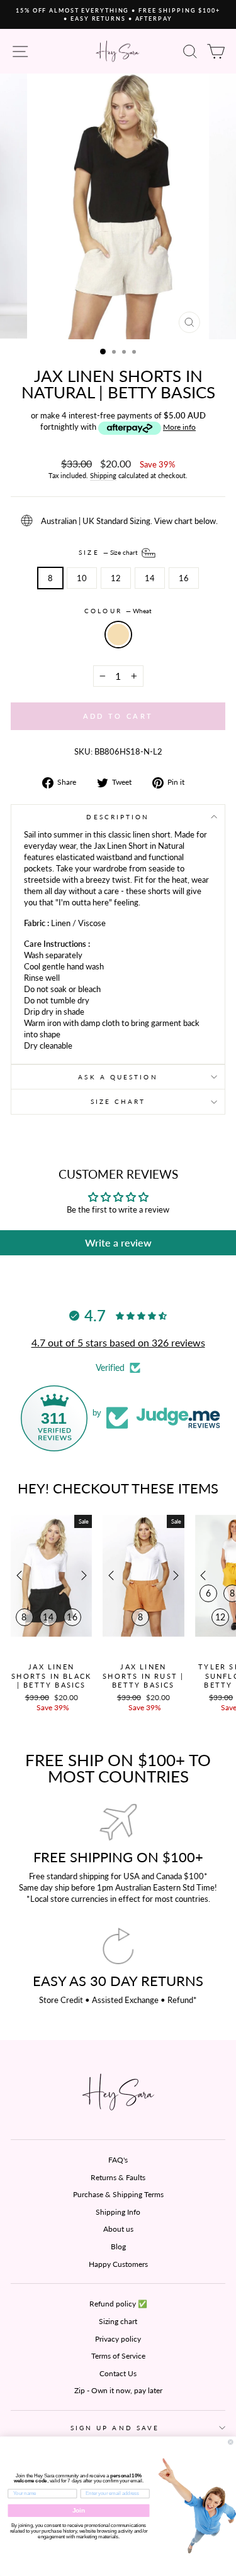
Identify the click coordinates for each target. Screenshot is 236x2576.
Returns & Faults (118, 2177)
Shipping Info (118, 2212)
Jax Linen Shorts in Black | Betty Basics (51, 1676)
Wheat (118, 635)
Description (118, 817)
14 (150, 578)
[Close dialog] (231, 2442)
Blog (118, 2246)
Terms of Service (118, 2356)
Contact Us (118, 2373)
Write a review (118, 1242)
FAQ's (118, 2160)
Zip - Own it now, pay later (118, 2390)
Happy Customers (118, 2264)
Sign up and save (115, 2428)
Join (79, 2510)
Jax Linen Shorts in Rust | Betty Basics (143, 1676)
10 (82, 578)
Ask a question (118, 1077)
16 (184, 578)
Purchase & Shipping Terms (118, 2194)
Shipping (103, 475)
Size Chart (118, 1101)
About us (118, 2229)
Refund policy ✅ (118, 2304)
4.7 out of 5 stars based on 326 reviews (118, 1342)
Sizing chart (118, 2321)
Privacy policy (118, 2339)
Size (109, 552)
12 (116, 578)
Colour (118, 611)
